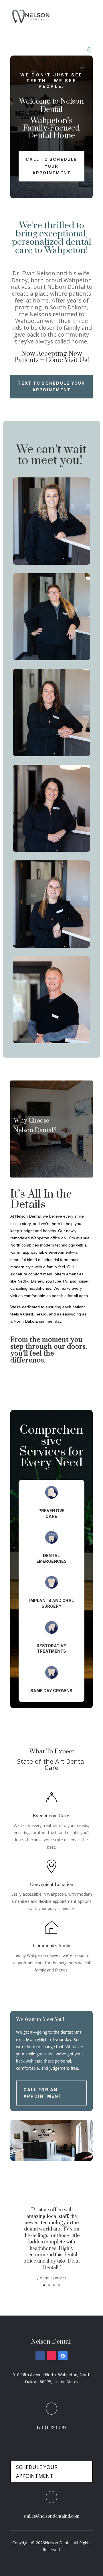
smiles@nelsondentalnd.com (51, 2516)
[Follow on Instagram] (51, 2356)
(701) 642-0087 (51, 2428)
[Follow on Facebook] (40, 2356)
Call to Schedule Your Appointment (51, 166)
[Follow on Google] (63, 2356)
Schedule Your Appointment (37, 2471)
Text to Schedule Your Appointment (51, 387)
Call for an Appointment (43, 2093)
